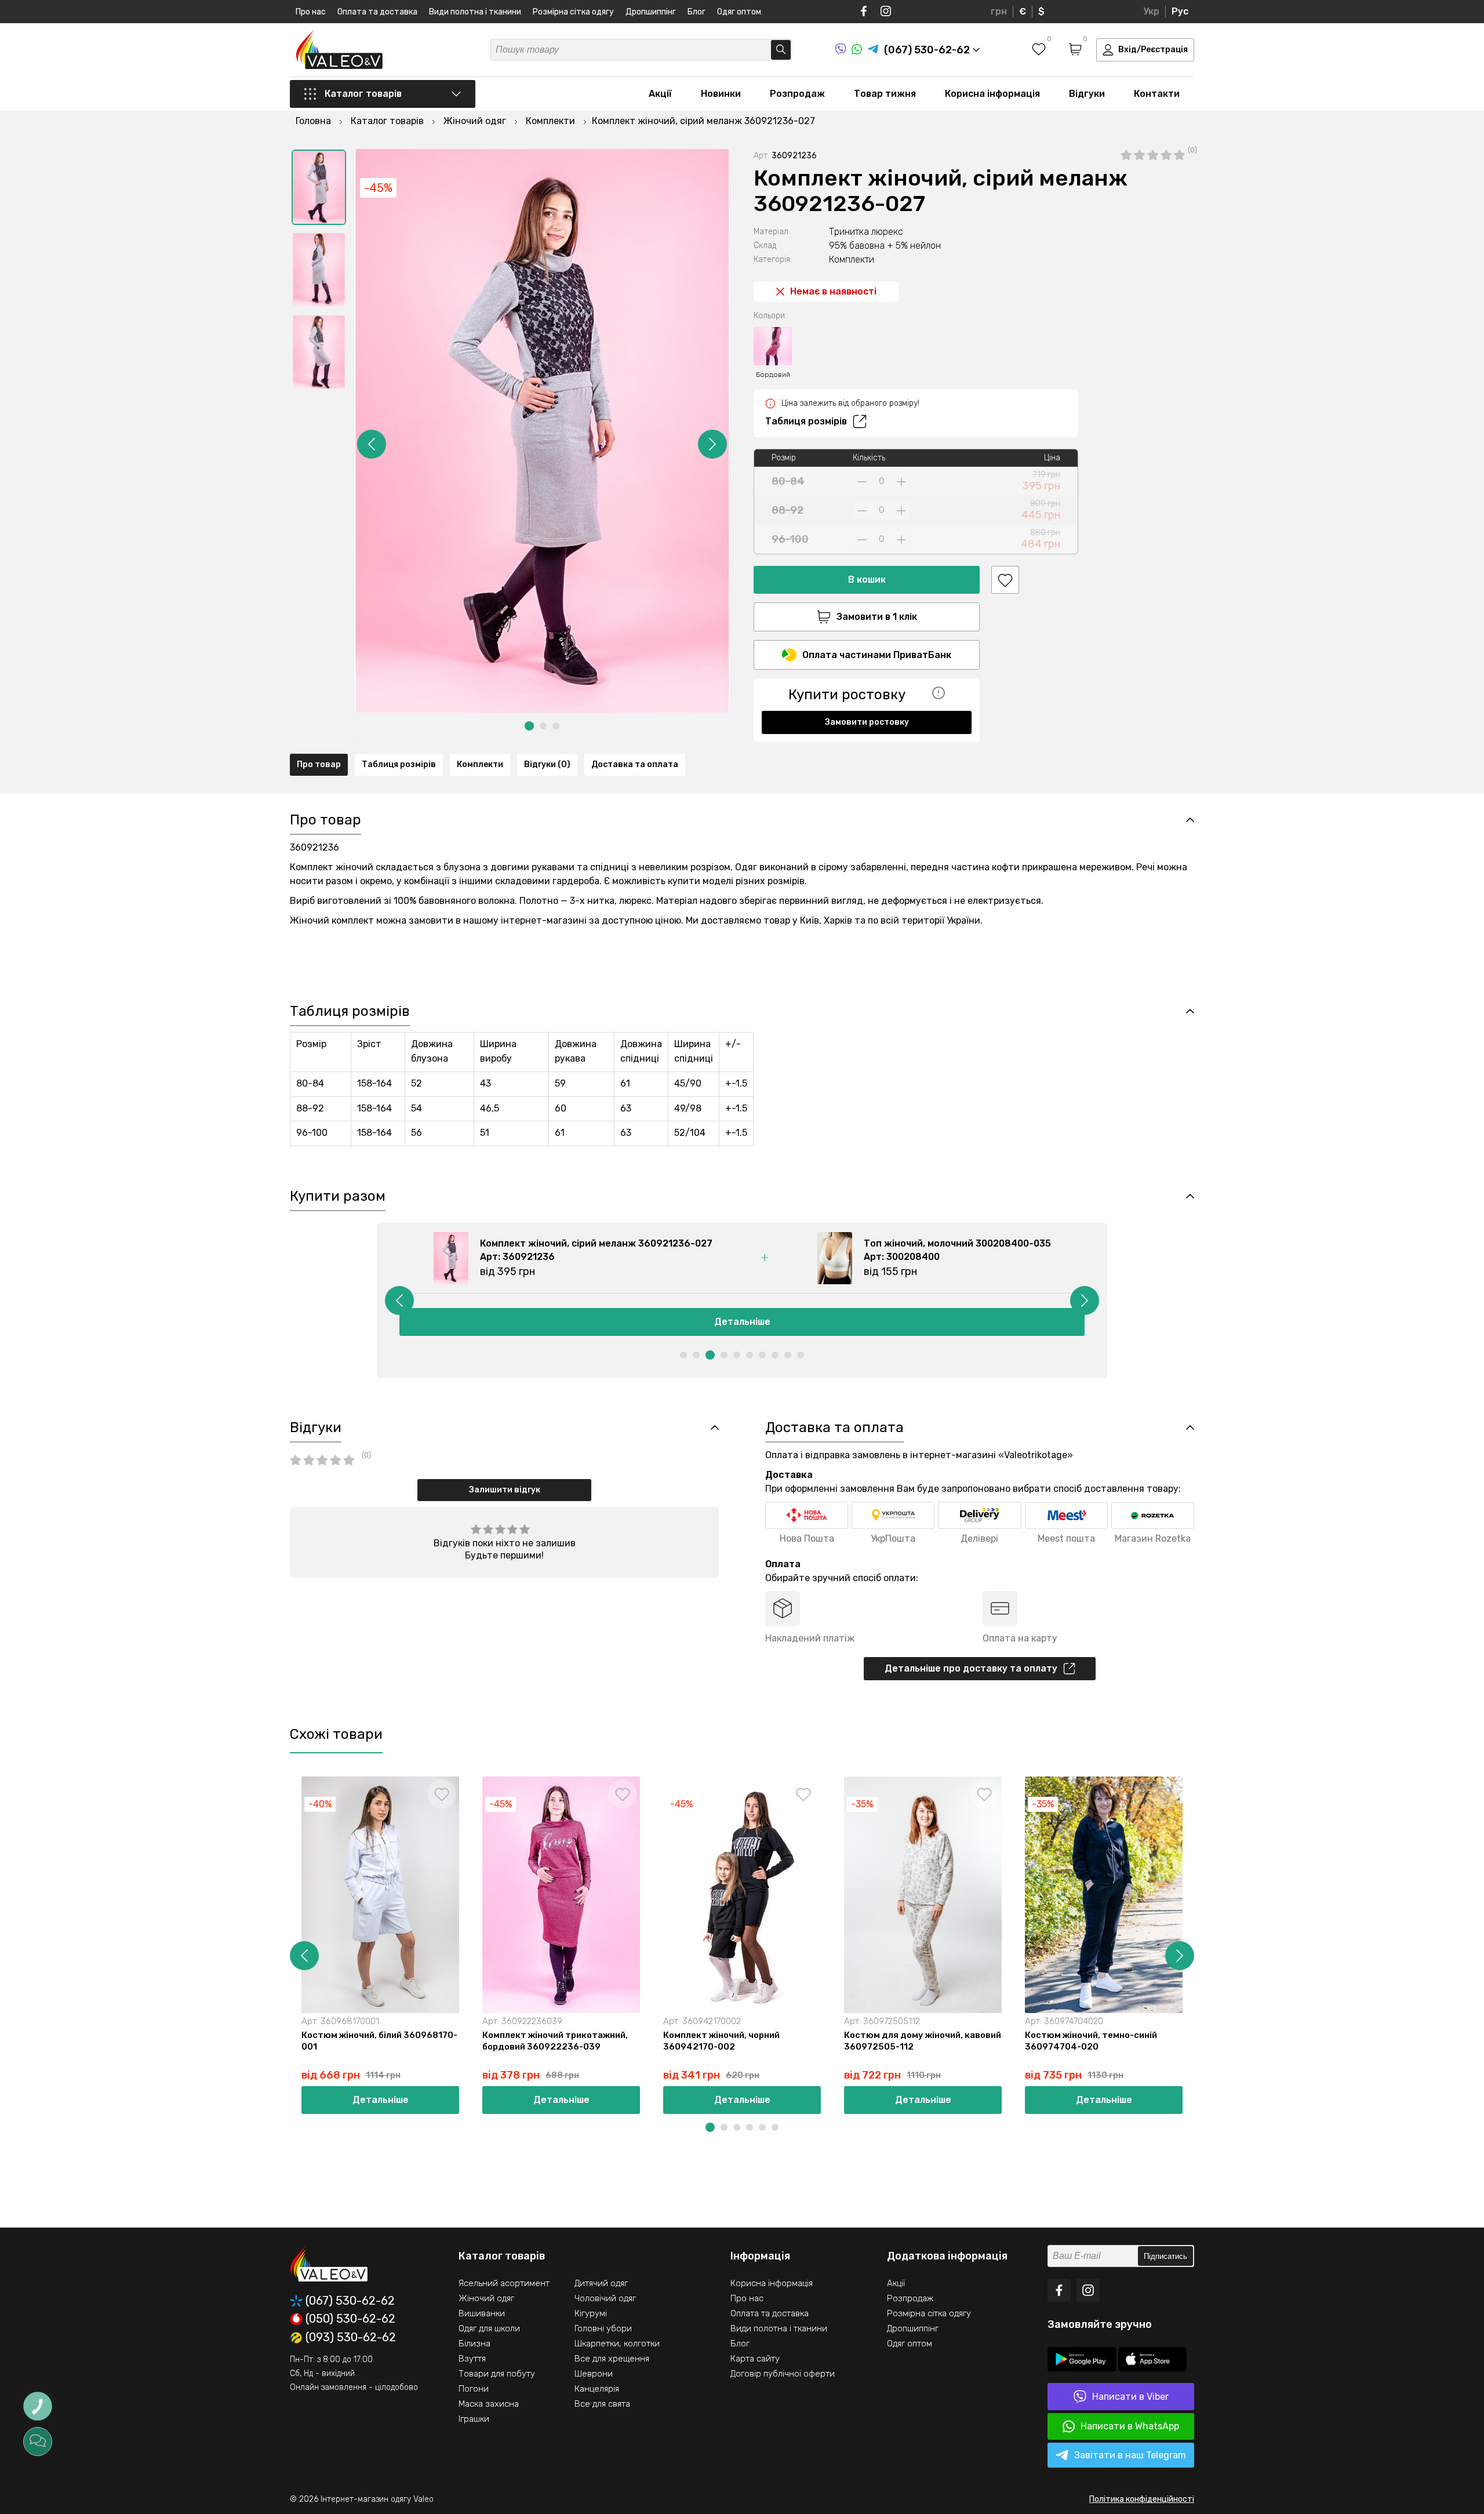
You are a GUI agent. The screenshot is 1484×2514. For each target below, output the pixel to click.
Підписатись (1165, 2256)
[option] (319, 187)
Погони (474, 2389)
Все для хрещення (612, 2359)
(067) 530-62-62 (350, 2301)
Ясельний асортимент (504, 2283)
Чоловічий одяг (605, 2298)
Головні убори (603, 2328)
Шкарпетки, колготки (617, 2344)
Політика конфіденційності (1142, 2499)
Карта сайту (755, 2359)
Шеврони (594, 2374)
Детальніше (742, 1322)
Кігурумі (591, 2313)
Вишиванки (482, 2313)
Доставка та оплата (635, 764)
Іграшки (474, 2419)
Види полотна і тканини (475, 12)
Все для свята (602, 2404)
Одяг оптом (739, 12)
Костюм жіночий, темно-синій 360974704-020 (1091, 2041)
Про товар (319, 764)
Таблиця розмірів (806, 421)
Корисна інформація (992, 94)
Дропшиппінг (651, 12)
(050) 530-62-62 (350, 2319)
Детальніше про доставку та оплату (971, 1668)
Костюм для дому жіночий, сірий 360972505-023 (1278, 2041)
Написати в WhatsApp (1130, 2426)
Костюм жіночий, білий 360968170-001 (379, 2041)
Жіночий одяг (486, 2298)
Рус (1180, 11)
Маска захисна (489, 2404)
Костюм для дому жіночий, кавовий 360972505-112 (923, 2041)
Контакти (1157, 94)
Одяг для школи (489, 2328)
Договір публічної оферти (783, 2374)
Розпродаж (797, 94)
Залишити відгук (505, 1490)
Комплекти (480, 764)
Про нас (311, 12)
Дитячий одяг (601, 2283)
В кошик (867, 580)
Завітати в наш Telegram (1130, 2455)
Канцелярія (597, 2389)
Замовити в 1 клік (877, 617)
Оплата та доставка (377, 12)
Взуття (472, 2359)
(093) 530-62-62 (351, 2338)
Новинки (721, 94)
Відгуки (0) (547, 764)
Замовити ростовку (867, 722)
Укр (1151, 11)
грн (999, 11)
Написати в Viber (1130, 2397)
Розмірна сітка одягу (573, 12)
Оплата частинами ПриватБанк (877, 655)
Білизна (474, 2344)
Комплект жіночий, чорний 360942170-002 (721, 2041)
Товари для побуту (497, 2374)
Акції (660, 94)
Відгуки (1087, 94)
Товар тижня (885, 94)
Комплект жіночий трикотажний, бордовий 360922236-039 (555, 2041)
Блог (696, 12)
